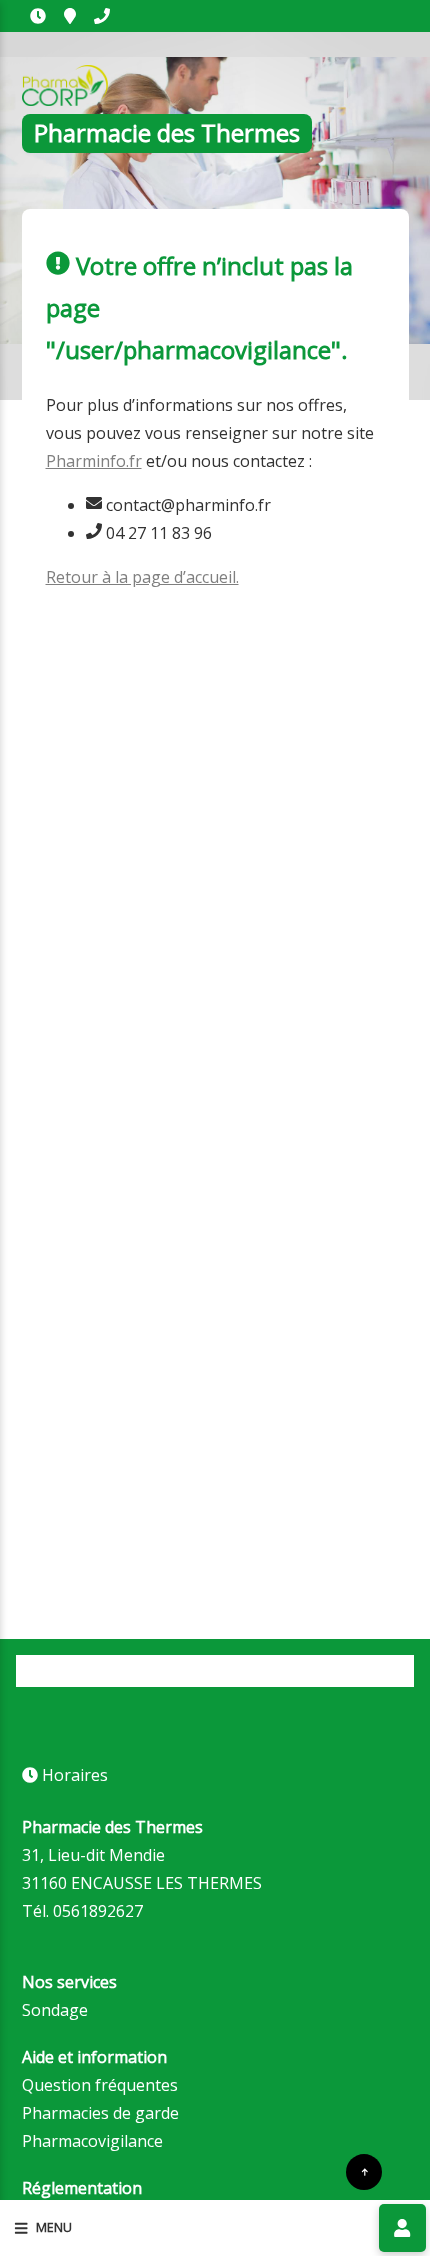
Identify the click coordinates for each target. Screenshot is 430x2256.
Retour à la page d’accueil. (142, 577)
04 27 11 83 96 (157, 533)
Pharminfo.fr (94, 461)
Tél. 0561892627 (82, 1911)
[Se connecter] (402, 2228)
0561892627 (102, 16)
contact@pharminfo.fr (186, 505)
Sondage (55, 2010)
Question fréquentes (100, 2085)
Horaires (38, 16)
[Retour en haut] (364, 2172)
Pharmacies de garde (100, 2113)
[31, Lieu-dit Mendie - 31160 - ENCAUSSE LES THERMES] (70, 16)
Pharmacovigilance (92, 2141)
